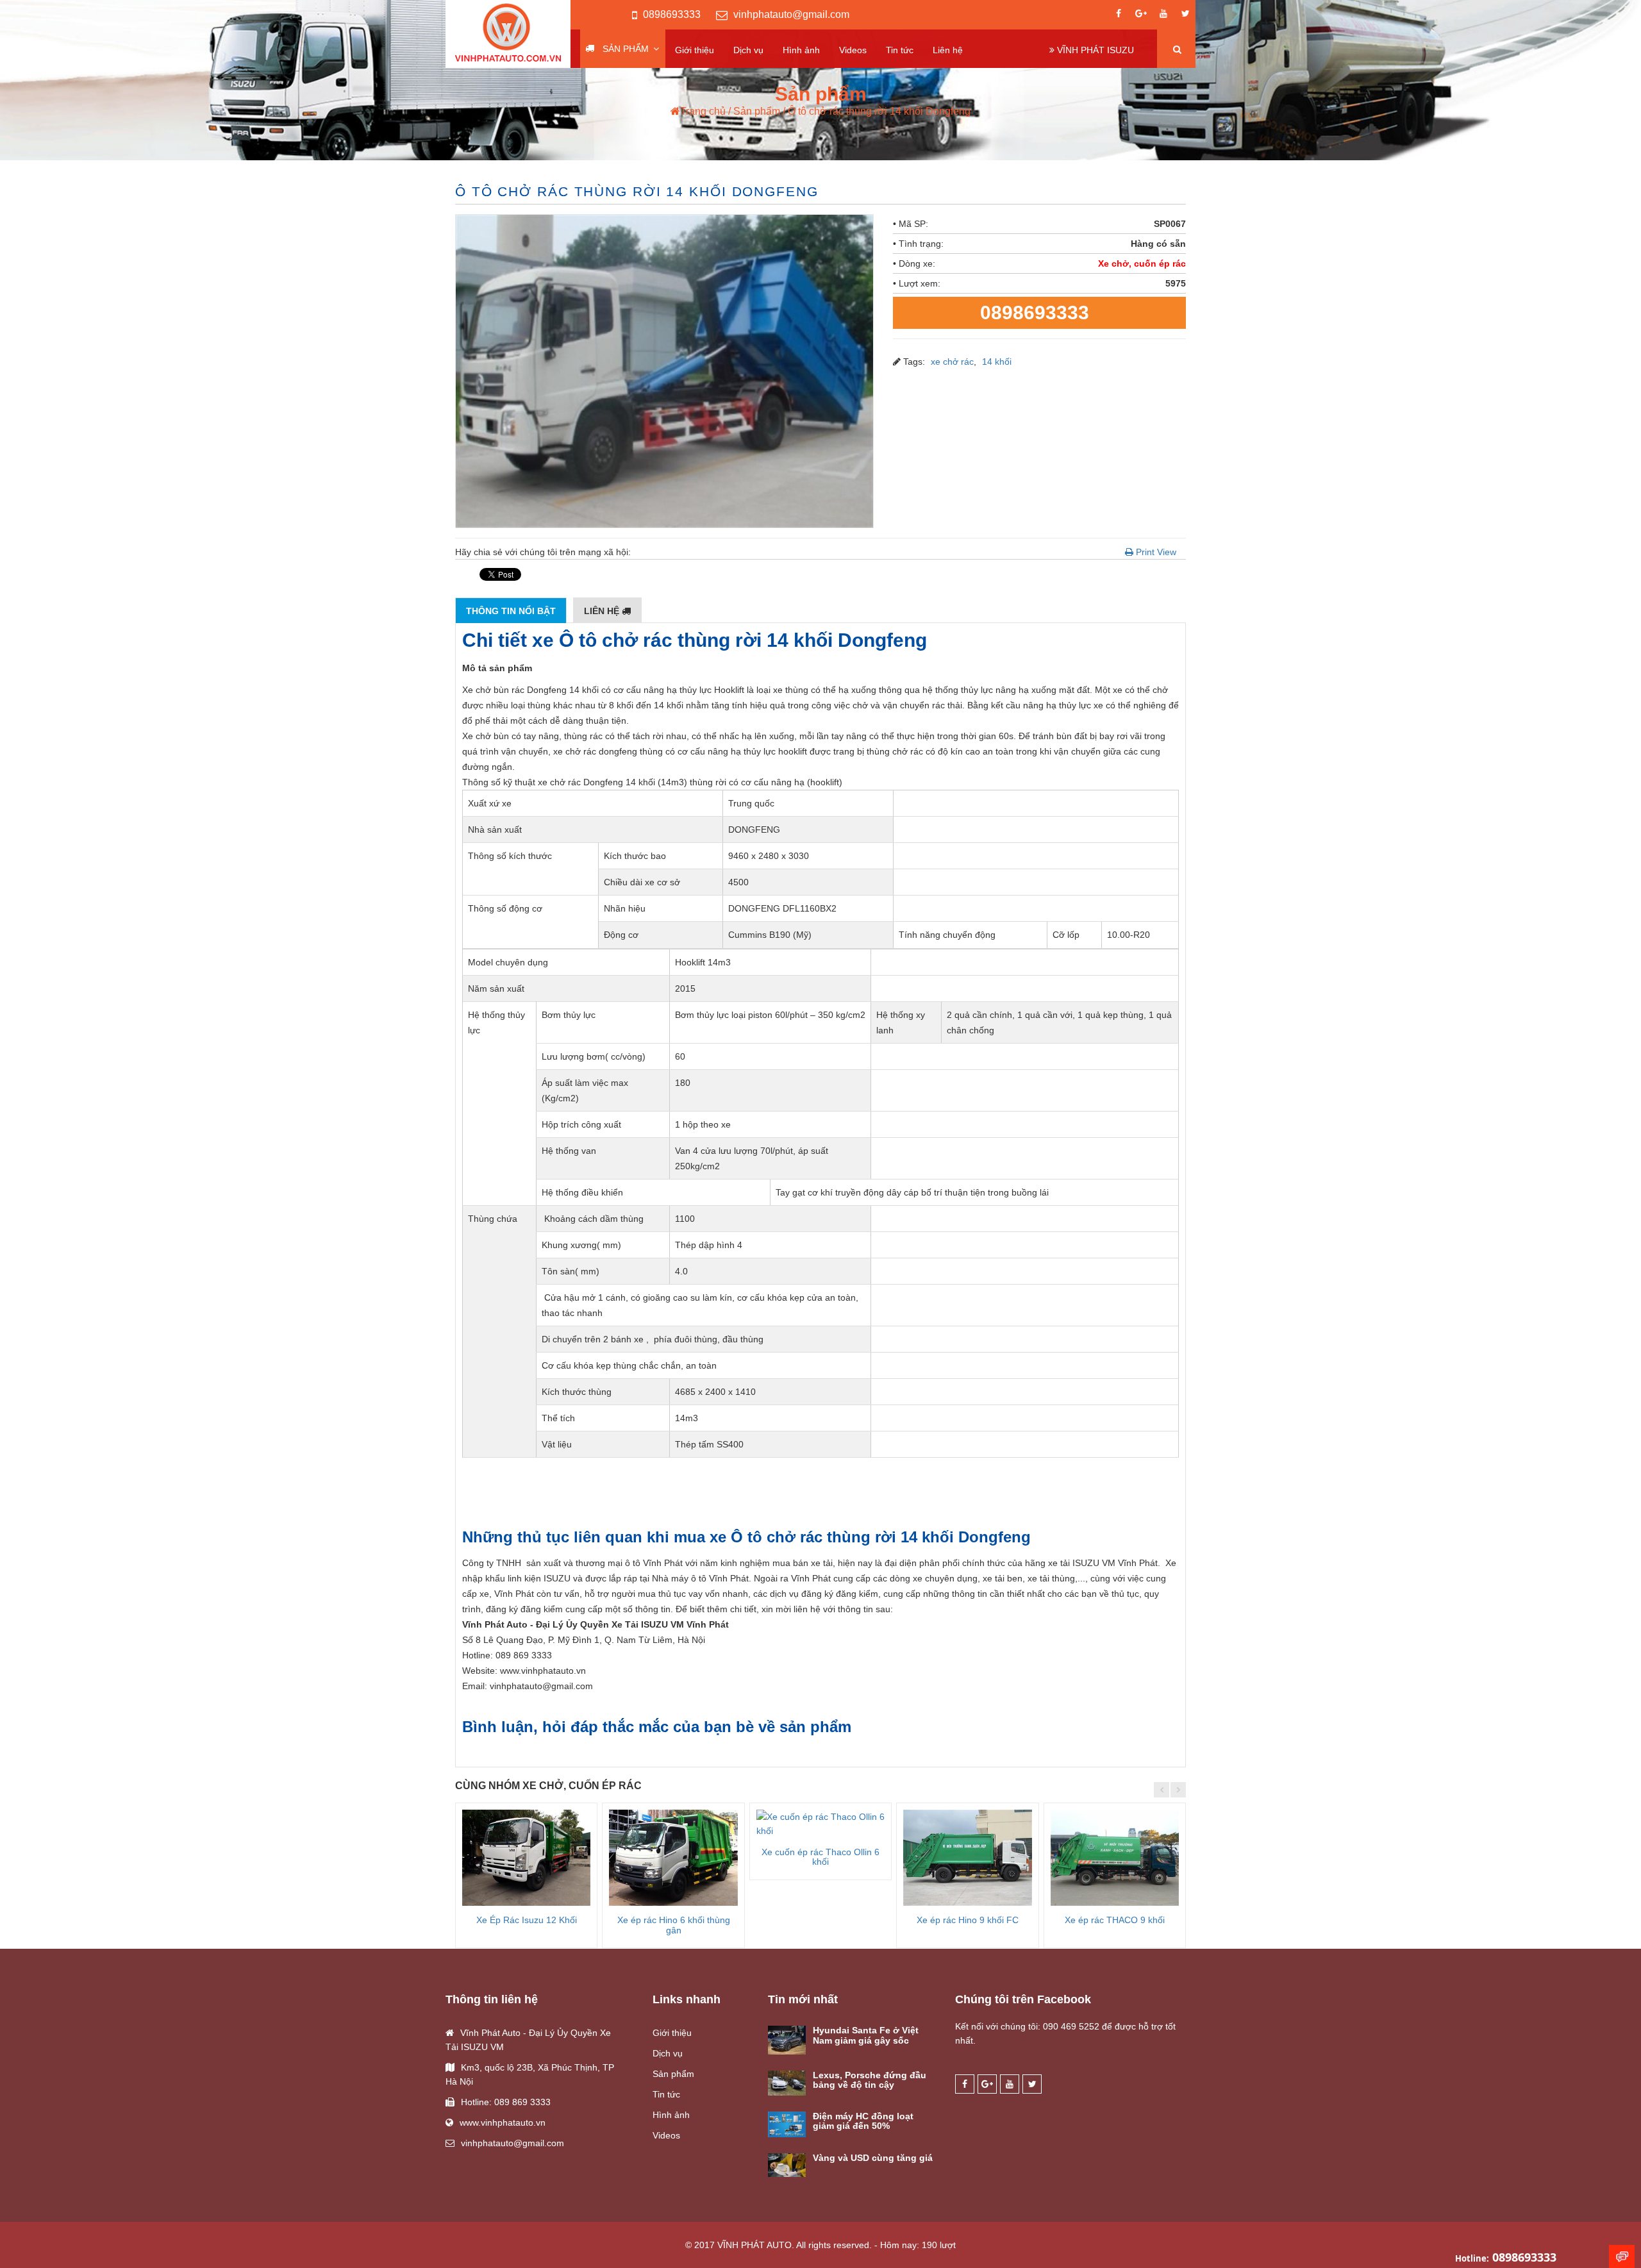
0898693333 (672, 14)
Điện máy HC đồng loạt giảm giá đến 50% (863, 2121)
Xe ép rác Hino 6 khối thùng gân (674, 1925)
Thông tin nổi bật (511, 611)
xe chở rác (952, 362)
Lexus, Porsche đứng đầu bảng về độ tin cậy (870, 2080)
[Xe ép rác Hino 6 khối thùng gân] (673, 1858)
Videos (853, 50)
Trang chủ (703, 111)
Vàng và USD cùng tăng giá (873, 2158)
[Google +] (1141, 15)
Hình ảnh (801, 50)
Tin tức (900, 50)
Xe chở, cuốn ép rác (1142, 263)
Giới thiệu (695, 50)
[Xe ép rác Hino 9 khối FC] (967, 1858)
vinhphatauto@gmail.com (791, 14)
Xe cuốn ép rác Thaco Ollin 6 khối (820, 1857)
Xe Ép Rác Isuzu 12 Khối (527, 1920)
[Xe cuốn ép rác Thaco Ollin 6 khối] (820, 1824)
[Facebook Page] (1119, 15)
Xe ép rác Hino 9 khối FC (968, 1920)
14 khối (997, 362)
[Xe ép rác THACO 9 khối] (1115, 1858)
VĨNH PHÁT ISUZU (1094, 50)
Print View (1155, 552)
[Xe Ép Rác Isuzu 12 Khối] (526, 1858)
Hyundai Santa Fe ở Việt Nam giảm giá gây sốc (866, 2035)
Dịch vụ (748, 50)
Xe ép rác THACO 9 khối (1115, 1920)
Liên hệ (948, 50)
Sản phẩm (626, 49)
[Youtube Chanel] (1163, 15)
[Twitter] (1186, 15)
